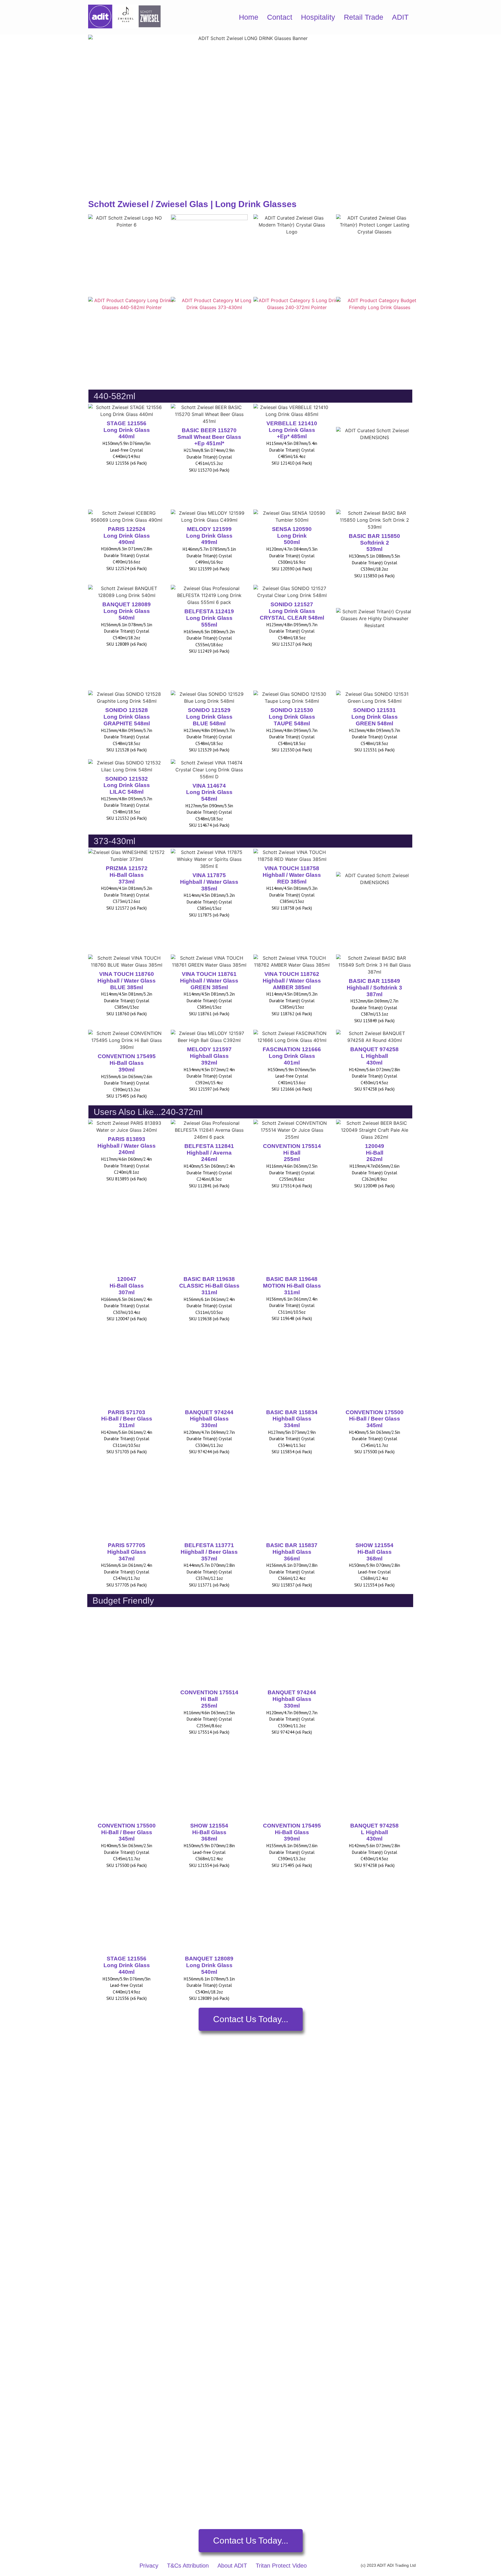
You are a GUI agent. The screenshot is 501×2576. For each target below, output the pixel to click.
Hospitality (318, 17)
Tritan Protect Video (281, 2566)
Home (249, 17)
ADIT (400, 17)
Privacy (149, 2566)
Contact (280, 17)
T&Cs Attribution (188, 2566)
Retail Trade (364, 17)
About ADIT (232, 2566)
